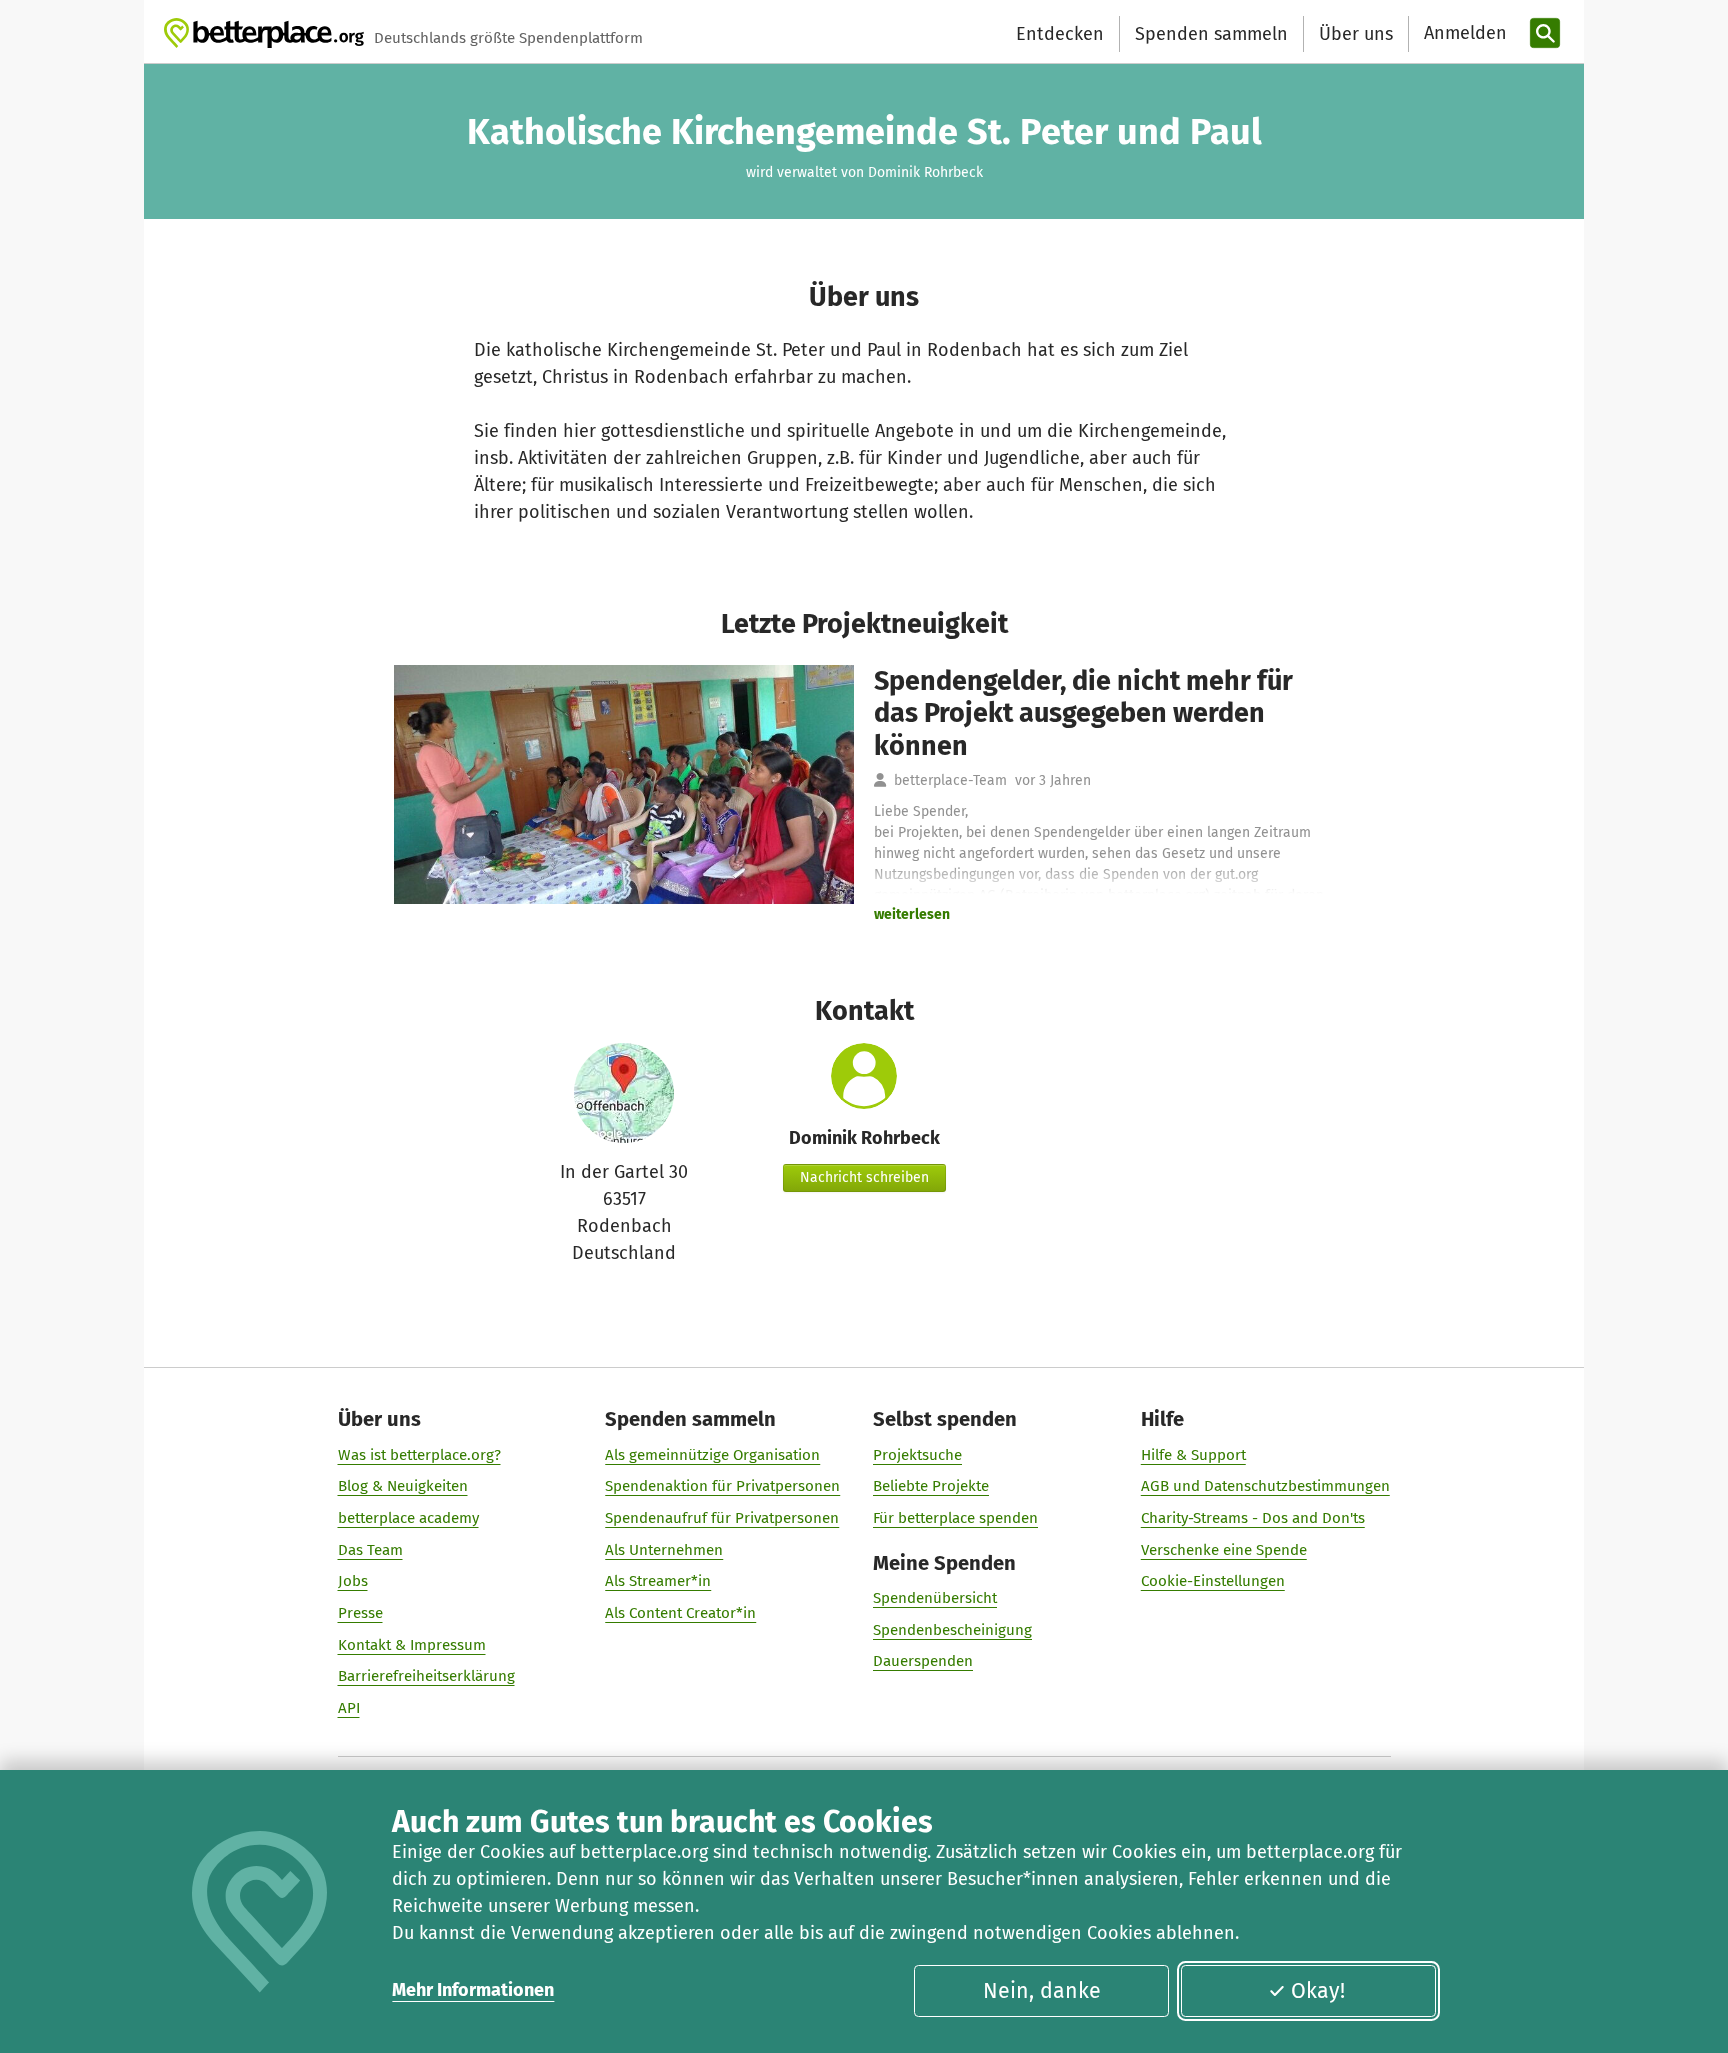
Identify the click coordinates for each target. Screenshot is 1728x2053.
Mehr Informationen (473, 1990)
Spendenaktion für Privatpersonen (722, 1486)
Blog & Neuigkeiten (403, 1486)
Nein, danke (1042, 1991)
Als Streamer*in (658, 1581)
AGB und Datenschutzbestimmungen (1265, 1486)
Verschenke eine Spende (1224, 1550)
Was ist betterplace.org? (419, 1455)
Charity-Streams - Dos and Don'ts (1253, 1518)
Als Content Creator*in (680, 1613)
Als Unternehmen (664, 1550)
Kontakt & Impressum (412, 1645)
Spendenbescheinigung (952, 1630)
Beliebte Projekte (931, 1486)
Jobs (353, 1581)
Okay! (1318, 1991)
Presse (360, 1613)
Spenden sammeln (1211, 34)
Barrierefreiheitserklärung (426, 1676)
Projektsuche (917, 1455)
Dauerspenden (923, 1661)
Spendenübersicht (935, 1598)
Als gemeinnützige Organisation (712, 1455)
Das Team (370, 1550)
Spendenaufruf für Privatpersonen (722, 1518)
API (349, 1708)
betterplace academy (408, 1518)
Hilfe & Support (1193, 1455)
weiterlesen (912, 914)
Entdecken (1060, 34)
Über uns (1356, 34)
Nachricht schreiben (864, 1177)
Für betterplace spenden (955, 1518)
